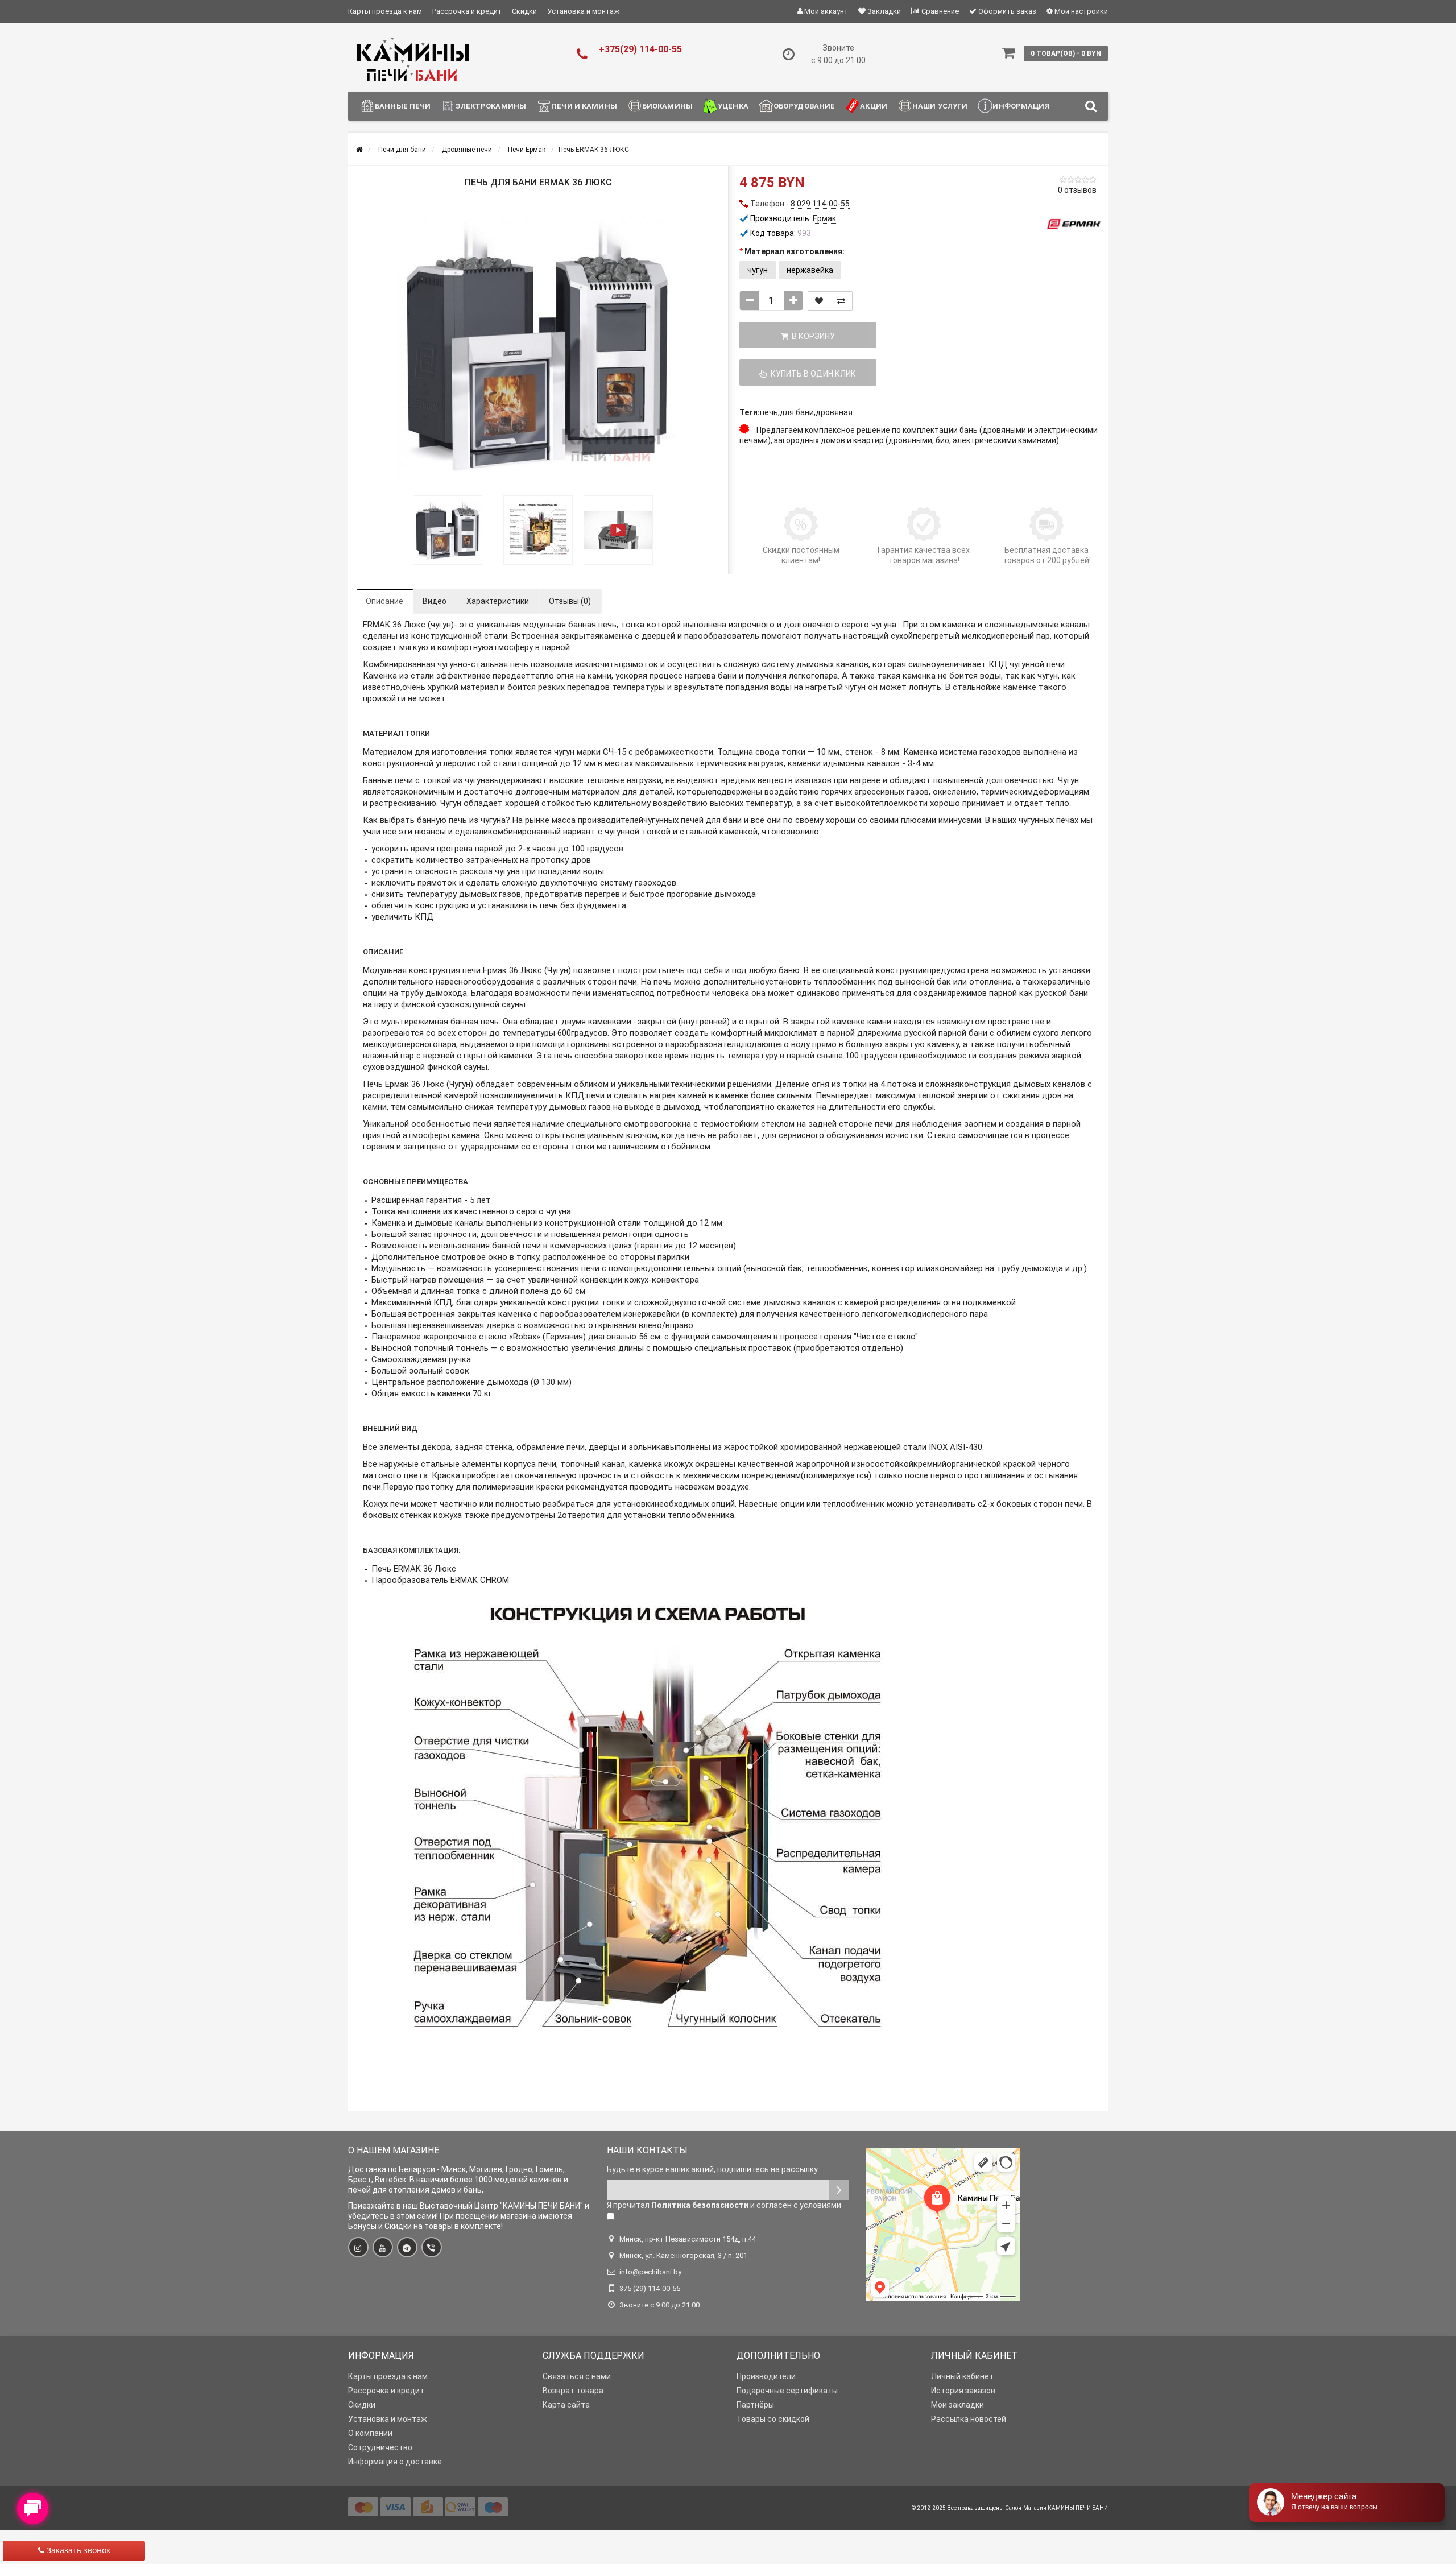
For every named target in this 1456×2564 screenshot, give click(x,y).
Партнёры (755, 2405)
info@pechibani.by (650, 2272)
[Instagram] (358, 2247)
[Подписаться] (839, 2190)
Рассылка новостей (969, 2419)
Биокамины (667, 106)
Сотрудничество (380, 2447)
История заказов (963, 2391)
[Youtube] (383, 2247)
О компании (370, 2433)
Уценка (733, 106)
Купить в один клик (812, 374)
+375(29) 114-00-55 (640, 49)
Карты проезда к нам (385, 11)
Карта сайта (566, 2405)
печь (769, 412)
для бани (797, 412)
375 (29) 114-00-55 (650, 2288)
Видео (435, 601)
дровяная (834, 412)
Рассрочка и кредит (467, 11)
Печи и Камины (584, 106)
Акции (874, 106)
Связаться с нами (577, 2376)
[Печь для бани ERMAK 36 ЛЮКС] (538, 348)
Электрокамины (491, 106)
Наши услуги (940, 106)
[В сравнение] (841, 301)
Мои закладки (957, 2405)
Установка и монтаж (583, 11)
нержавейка (810, 270)
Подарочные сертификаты (787, 2391)
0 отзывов (1077, 190)
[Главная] (359, 150)
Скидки (524, 11)
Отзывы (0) (570, 601)
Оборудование (804, 106)
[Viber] (432, 2247)
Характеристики (498, 601)
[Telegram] (407, 2247)
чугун (758, 270)
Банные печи (403, 106)
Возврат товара (573, 2391)
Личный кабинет (962, 2376)
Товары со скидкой (773, 2419)
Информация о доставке (395, 2462)
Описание (384, 601)
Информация (1021, 106)
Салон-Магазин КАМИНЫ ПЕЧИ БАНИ (1056, 2508)
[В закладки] (819, 301)
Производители (766, 2376)
